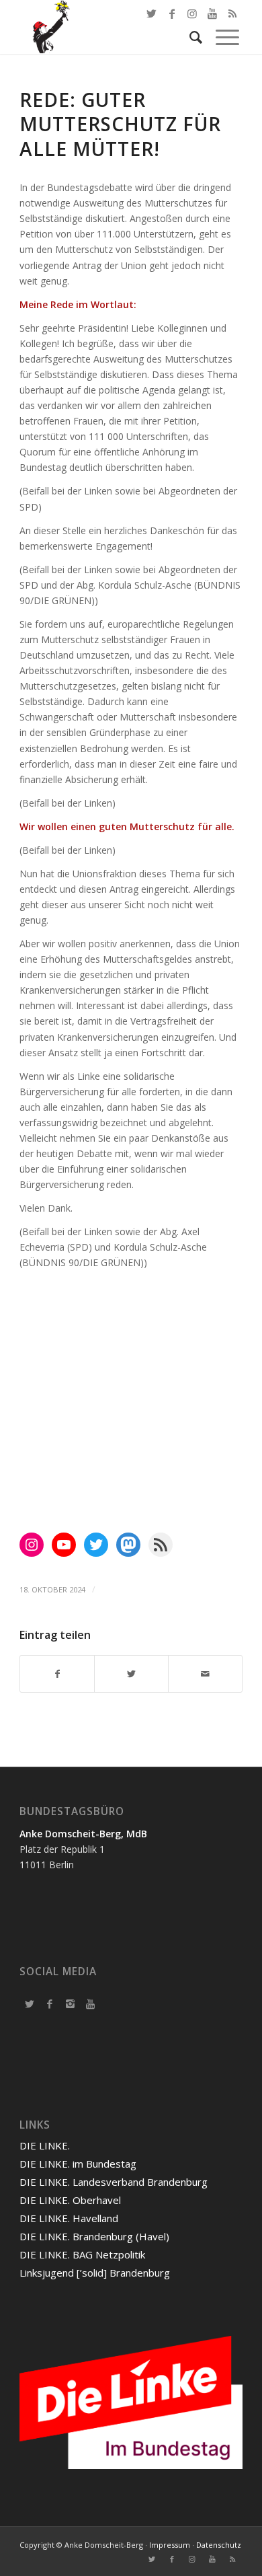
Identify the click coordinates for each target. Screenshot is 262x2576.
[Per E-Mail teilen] (205, 1674)
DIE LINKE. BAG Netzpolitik (82, 2254)
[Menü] (221, 37)
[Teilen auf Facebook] (57, 1674)
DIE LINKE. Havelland (69, 2218)
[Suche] (189, 37)
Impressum (170, 2545)
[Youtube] (90, 2003)
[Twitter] (30, 2003)
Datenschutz (219, 2545)
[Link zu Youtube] (212, 2559)
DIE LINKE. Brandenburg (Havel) (94, 2236)
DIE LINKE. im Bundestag (78, 2164)
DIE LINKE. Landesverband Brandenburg (114, 2182)
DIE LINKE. (45, 2145)
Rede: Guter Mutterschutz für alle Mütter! (120, 124)
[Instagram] (70, 2003)
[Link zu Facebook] (172, 13)
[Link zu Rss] (232, 2559)
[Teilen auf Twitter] (131, 1674)
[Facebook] (50, 2003)
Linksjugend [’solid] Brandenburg (95, 2273)
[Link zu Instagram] (192, 2559)
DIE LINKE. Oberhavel (70, 2200)
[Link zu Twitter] (152, 13)
